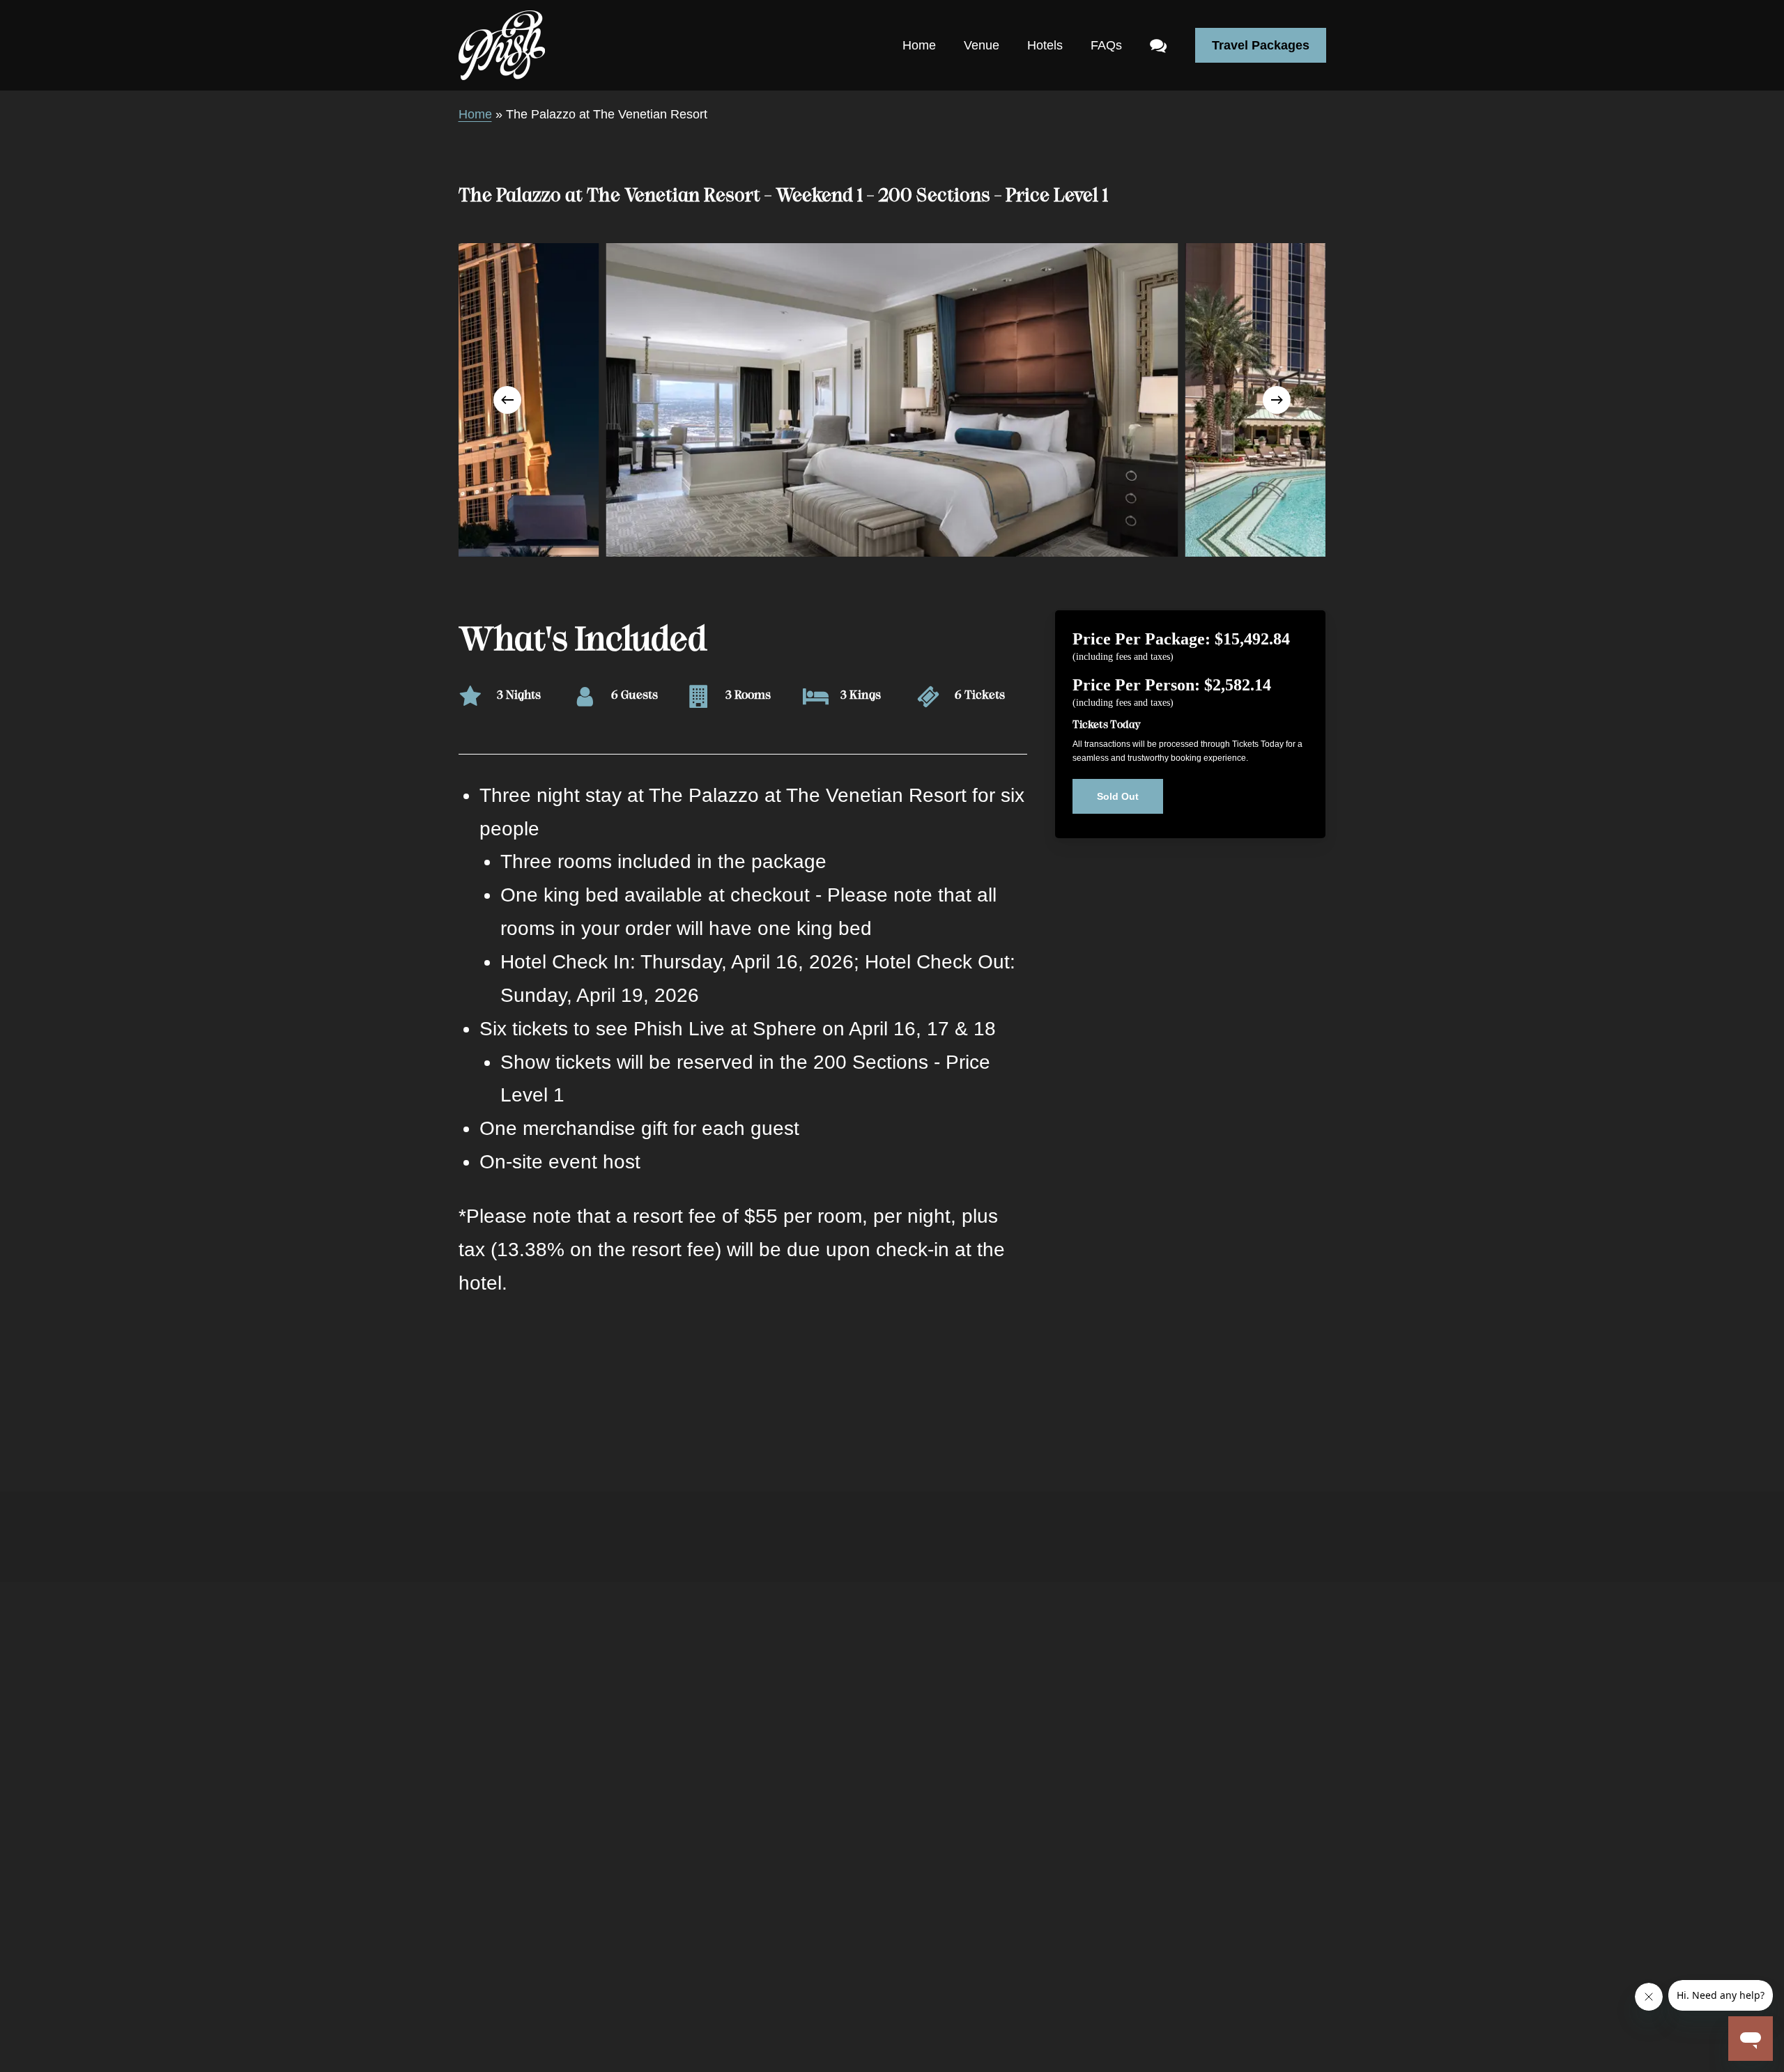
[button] (1118, 796)
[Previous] (507, 400)
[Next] (1277, 400)
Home (475, 114)
